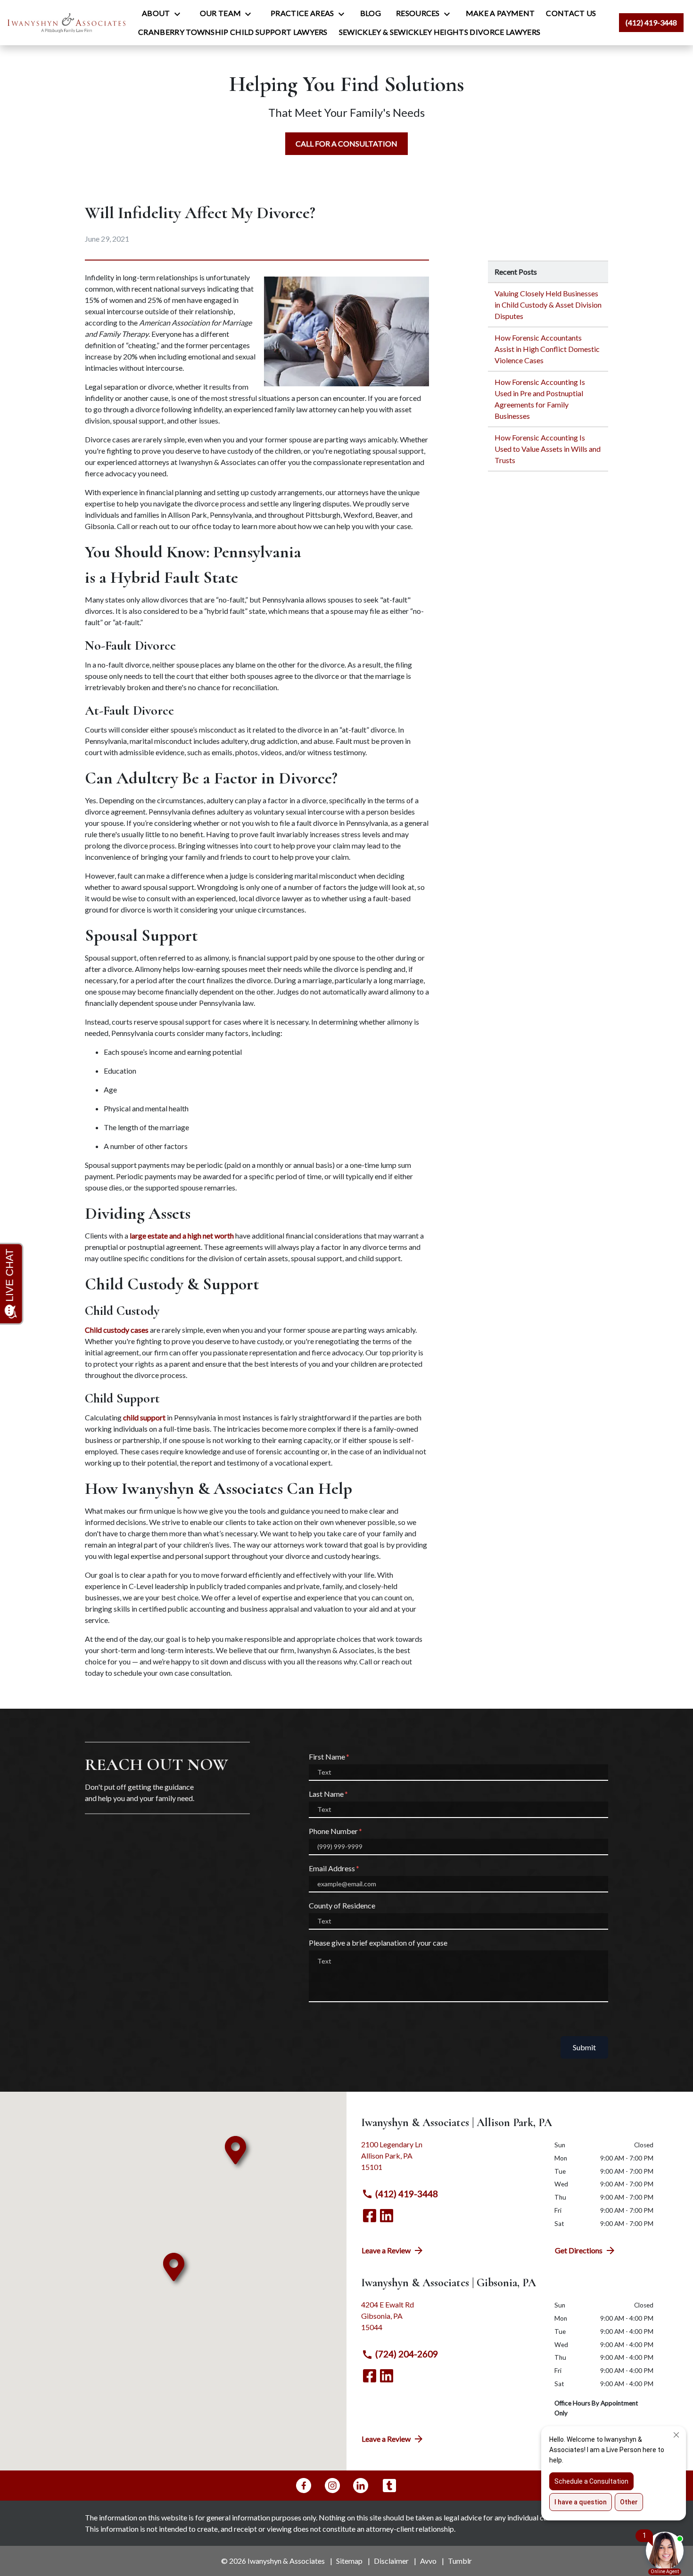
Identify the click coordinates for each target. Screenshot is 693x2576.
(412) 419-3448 (407, 2194)
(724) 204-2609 (407, 2354)
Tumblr (460, 2561)
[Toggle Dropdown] (180, 14)
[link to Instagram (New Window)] (332, 2486)
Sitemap (349, 2561)
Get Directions (579, 2250)
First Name (327, 1757)
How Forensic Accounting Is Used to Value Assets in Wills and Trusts (548, 449)
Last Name (326, 1794)
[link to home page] (66, 22)
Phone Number (333, 1831)
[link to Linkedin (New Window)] (387, 2216)
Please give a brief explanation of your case (378, 1943)
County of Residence (342, 1905)
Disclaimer (391, 2561)
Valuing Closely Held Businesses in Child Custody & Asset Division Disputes (548, 305)
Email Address (332, 1868)
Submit (584, 2047)
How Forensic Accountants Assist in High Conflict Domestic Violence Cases (547, 349)
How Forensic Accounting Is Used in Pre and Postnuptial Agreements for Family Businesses (540, 399)
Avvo (428, 2561)
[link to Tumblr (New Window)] (389, 2486)
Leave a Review (386, 2250)
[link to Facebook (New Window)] (370, 2216)
